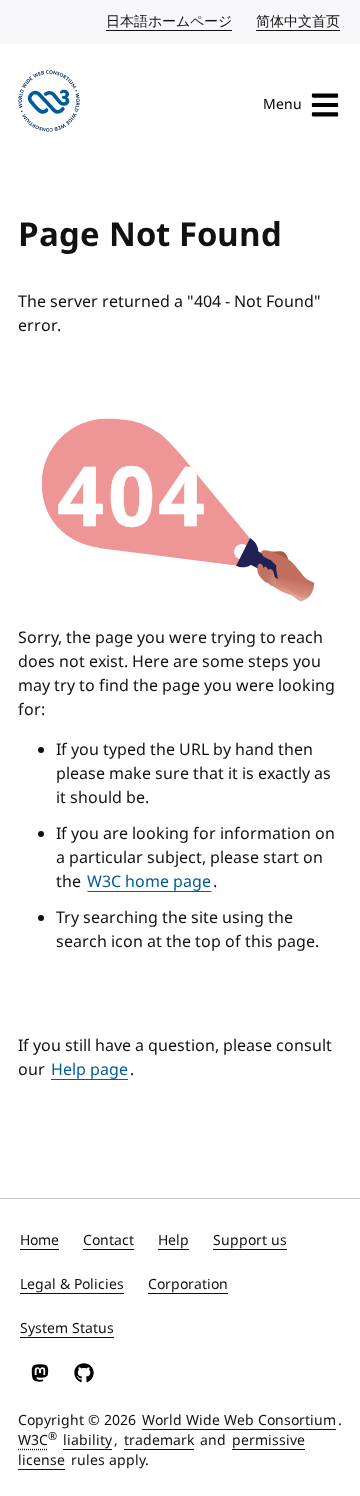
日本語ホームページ (170, 21)
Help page (89, 1070)
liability (87, 1440)
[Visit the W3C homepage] (49, 104)
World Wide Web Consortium (239, 1420)
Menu (282, 104)
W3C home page (149, 882)
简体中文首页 (299, 21)
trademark (159, 1440)
